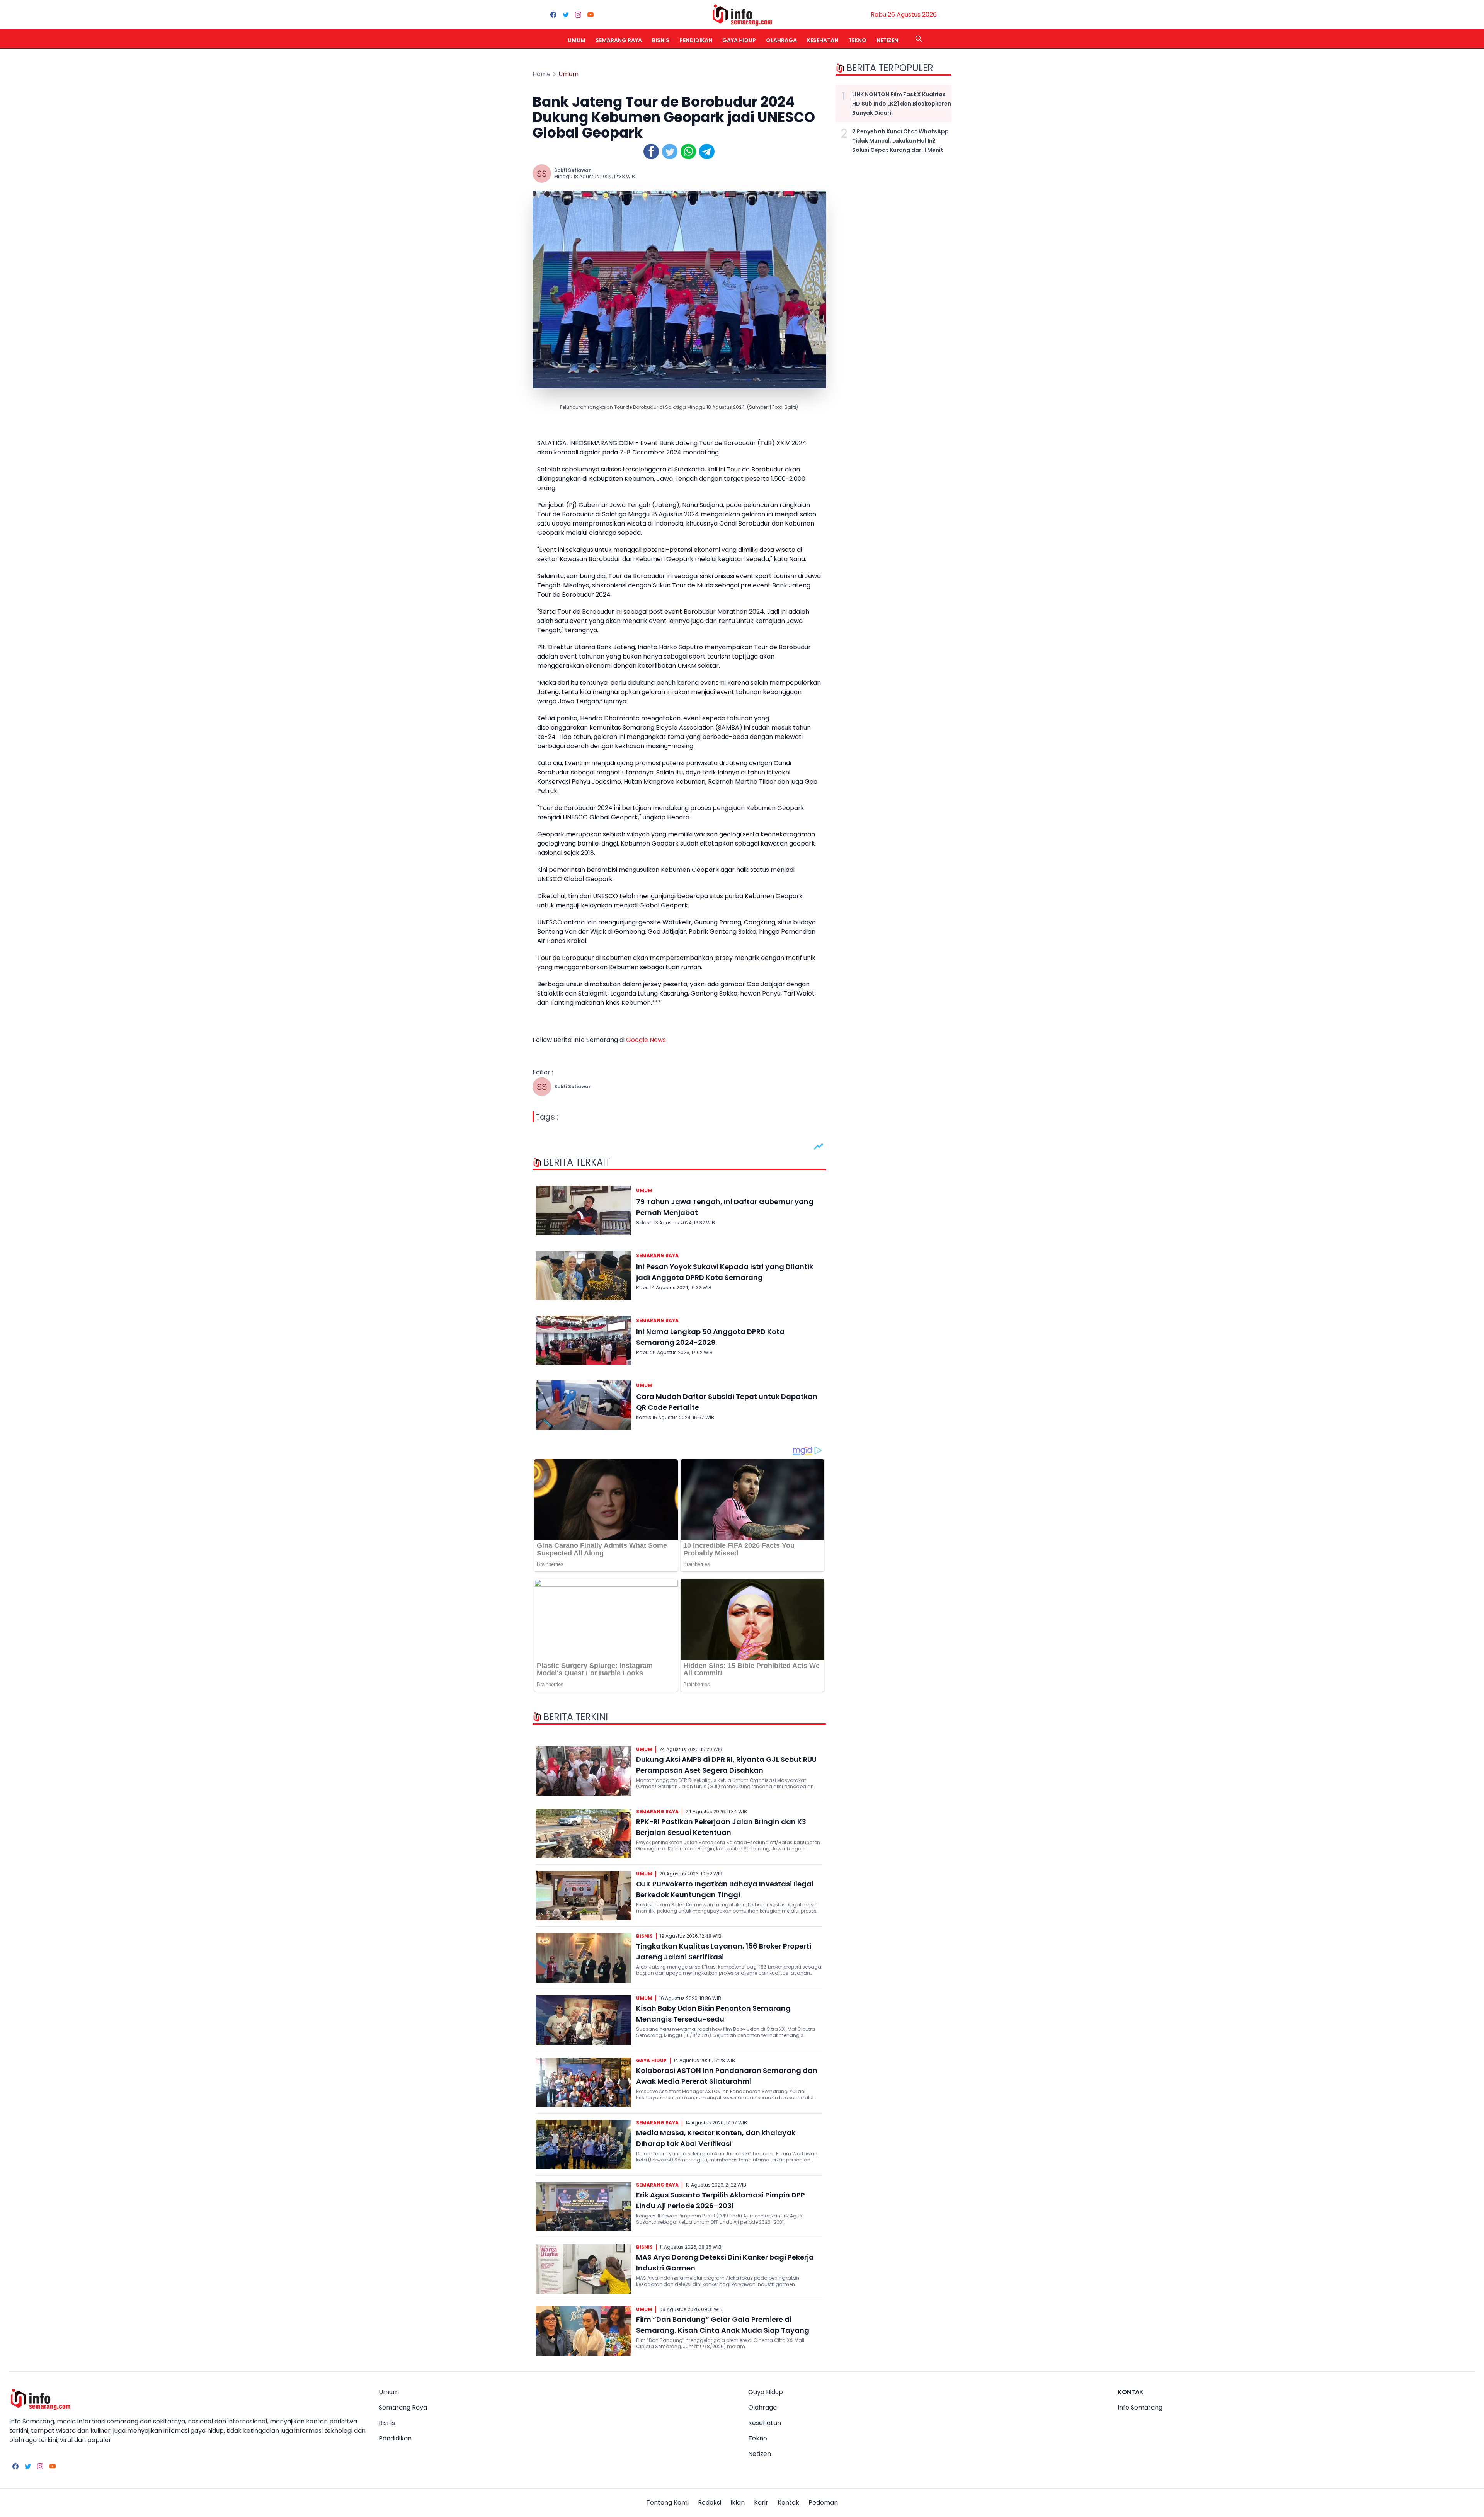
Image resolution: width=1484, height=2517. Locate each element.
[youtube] (591, 15)
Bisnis (661, 40)
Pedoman (823, 2503)
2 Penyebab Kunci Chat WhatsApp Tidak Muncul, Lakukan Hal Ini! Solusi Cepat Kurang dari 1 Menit (900, 141)
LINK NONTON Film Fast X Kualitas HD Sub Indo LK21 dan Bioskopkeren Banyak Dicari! (902, 104)
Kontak (788, 2503)
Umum (577, 40)
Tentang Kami (667, 2503)
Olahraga (781, 40)
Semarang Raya (619, 40)
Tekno (857, 40)
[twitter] (566, 15)
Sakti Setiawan (573, 170)
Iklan (738, 2503)
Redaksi (710, 2503)
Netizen (887, 40)
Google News (646, 1040)
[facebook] (553, 15)
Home (542, 74)
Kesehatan (823, 40)
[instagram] (578, 15)
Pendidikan (696, 40)
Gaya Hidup (739, 40)
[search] (919, 39)
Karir (761, 2503)
